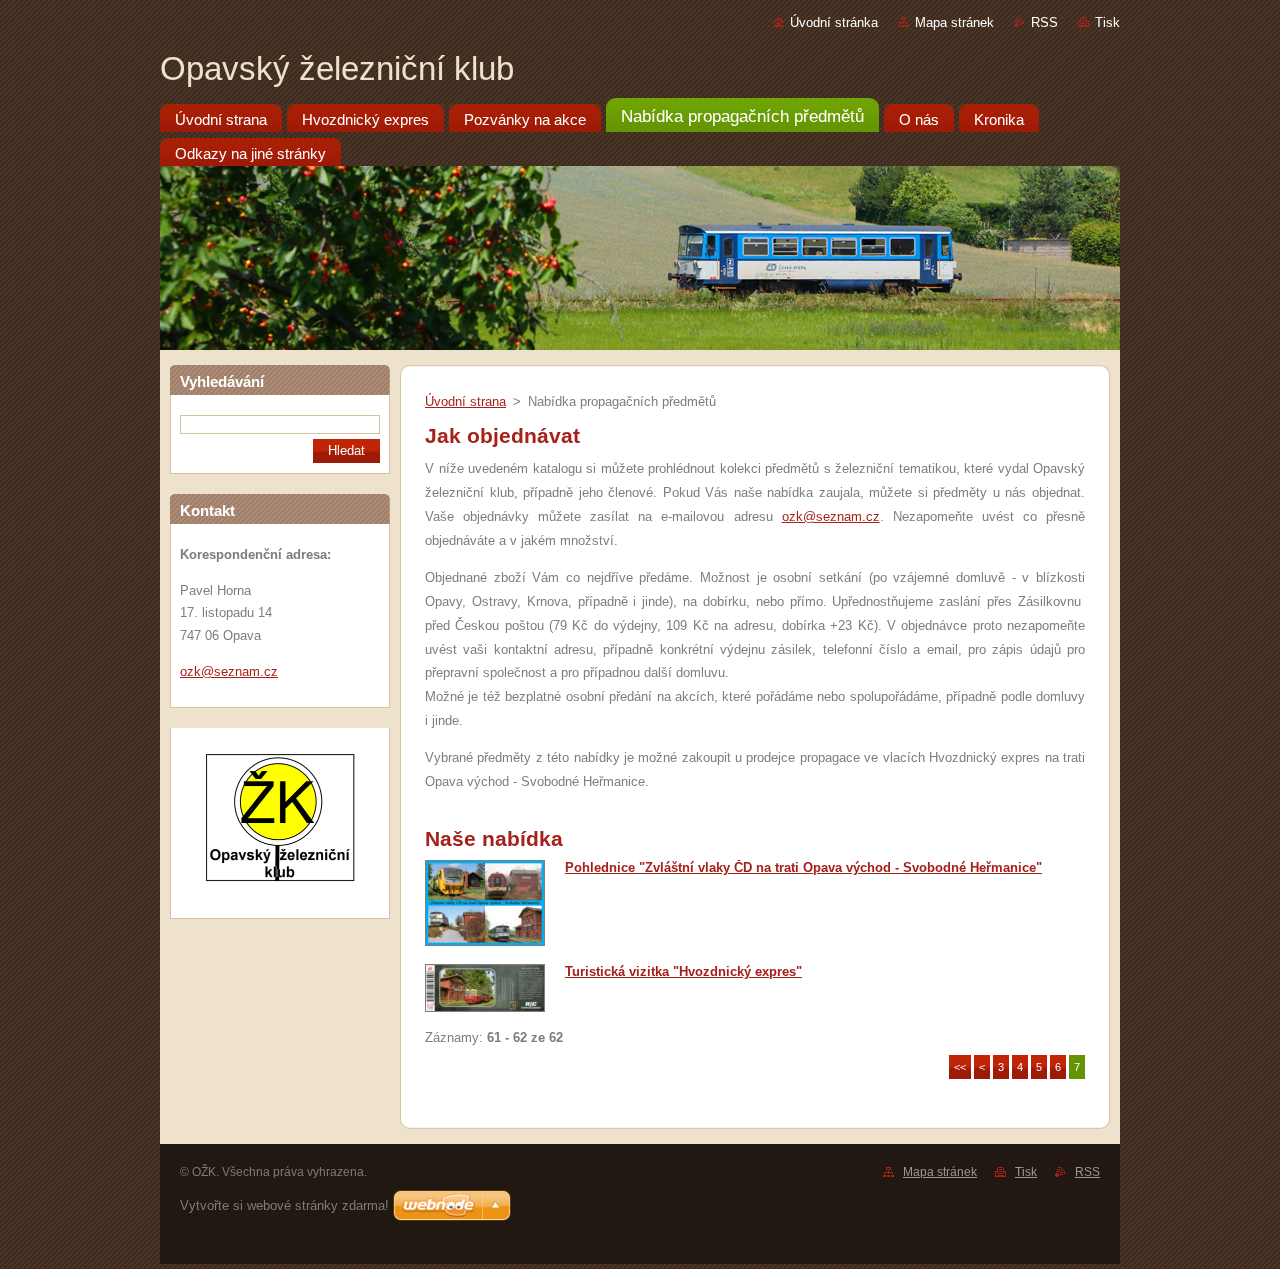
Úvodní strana (465, 401)
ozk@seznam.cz (831, 516)
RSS (1044, 22)
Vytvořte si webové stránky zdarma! (284, 1205)
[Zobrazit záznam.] (485, 941)
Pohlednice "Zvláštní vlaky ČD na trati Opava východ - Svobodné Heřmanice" (803, 867)
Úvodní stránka (834, 22)
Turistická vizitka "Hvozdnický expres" (683, 971)
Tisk (1107, 22)
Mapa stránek (954, 22)
